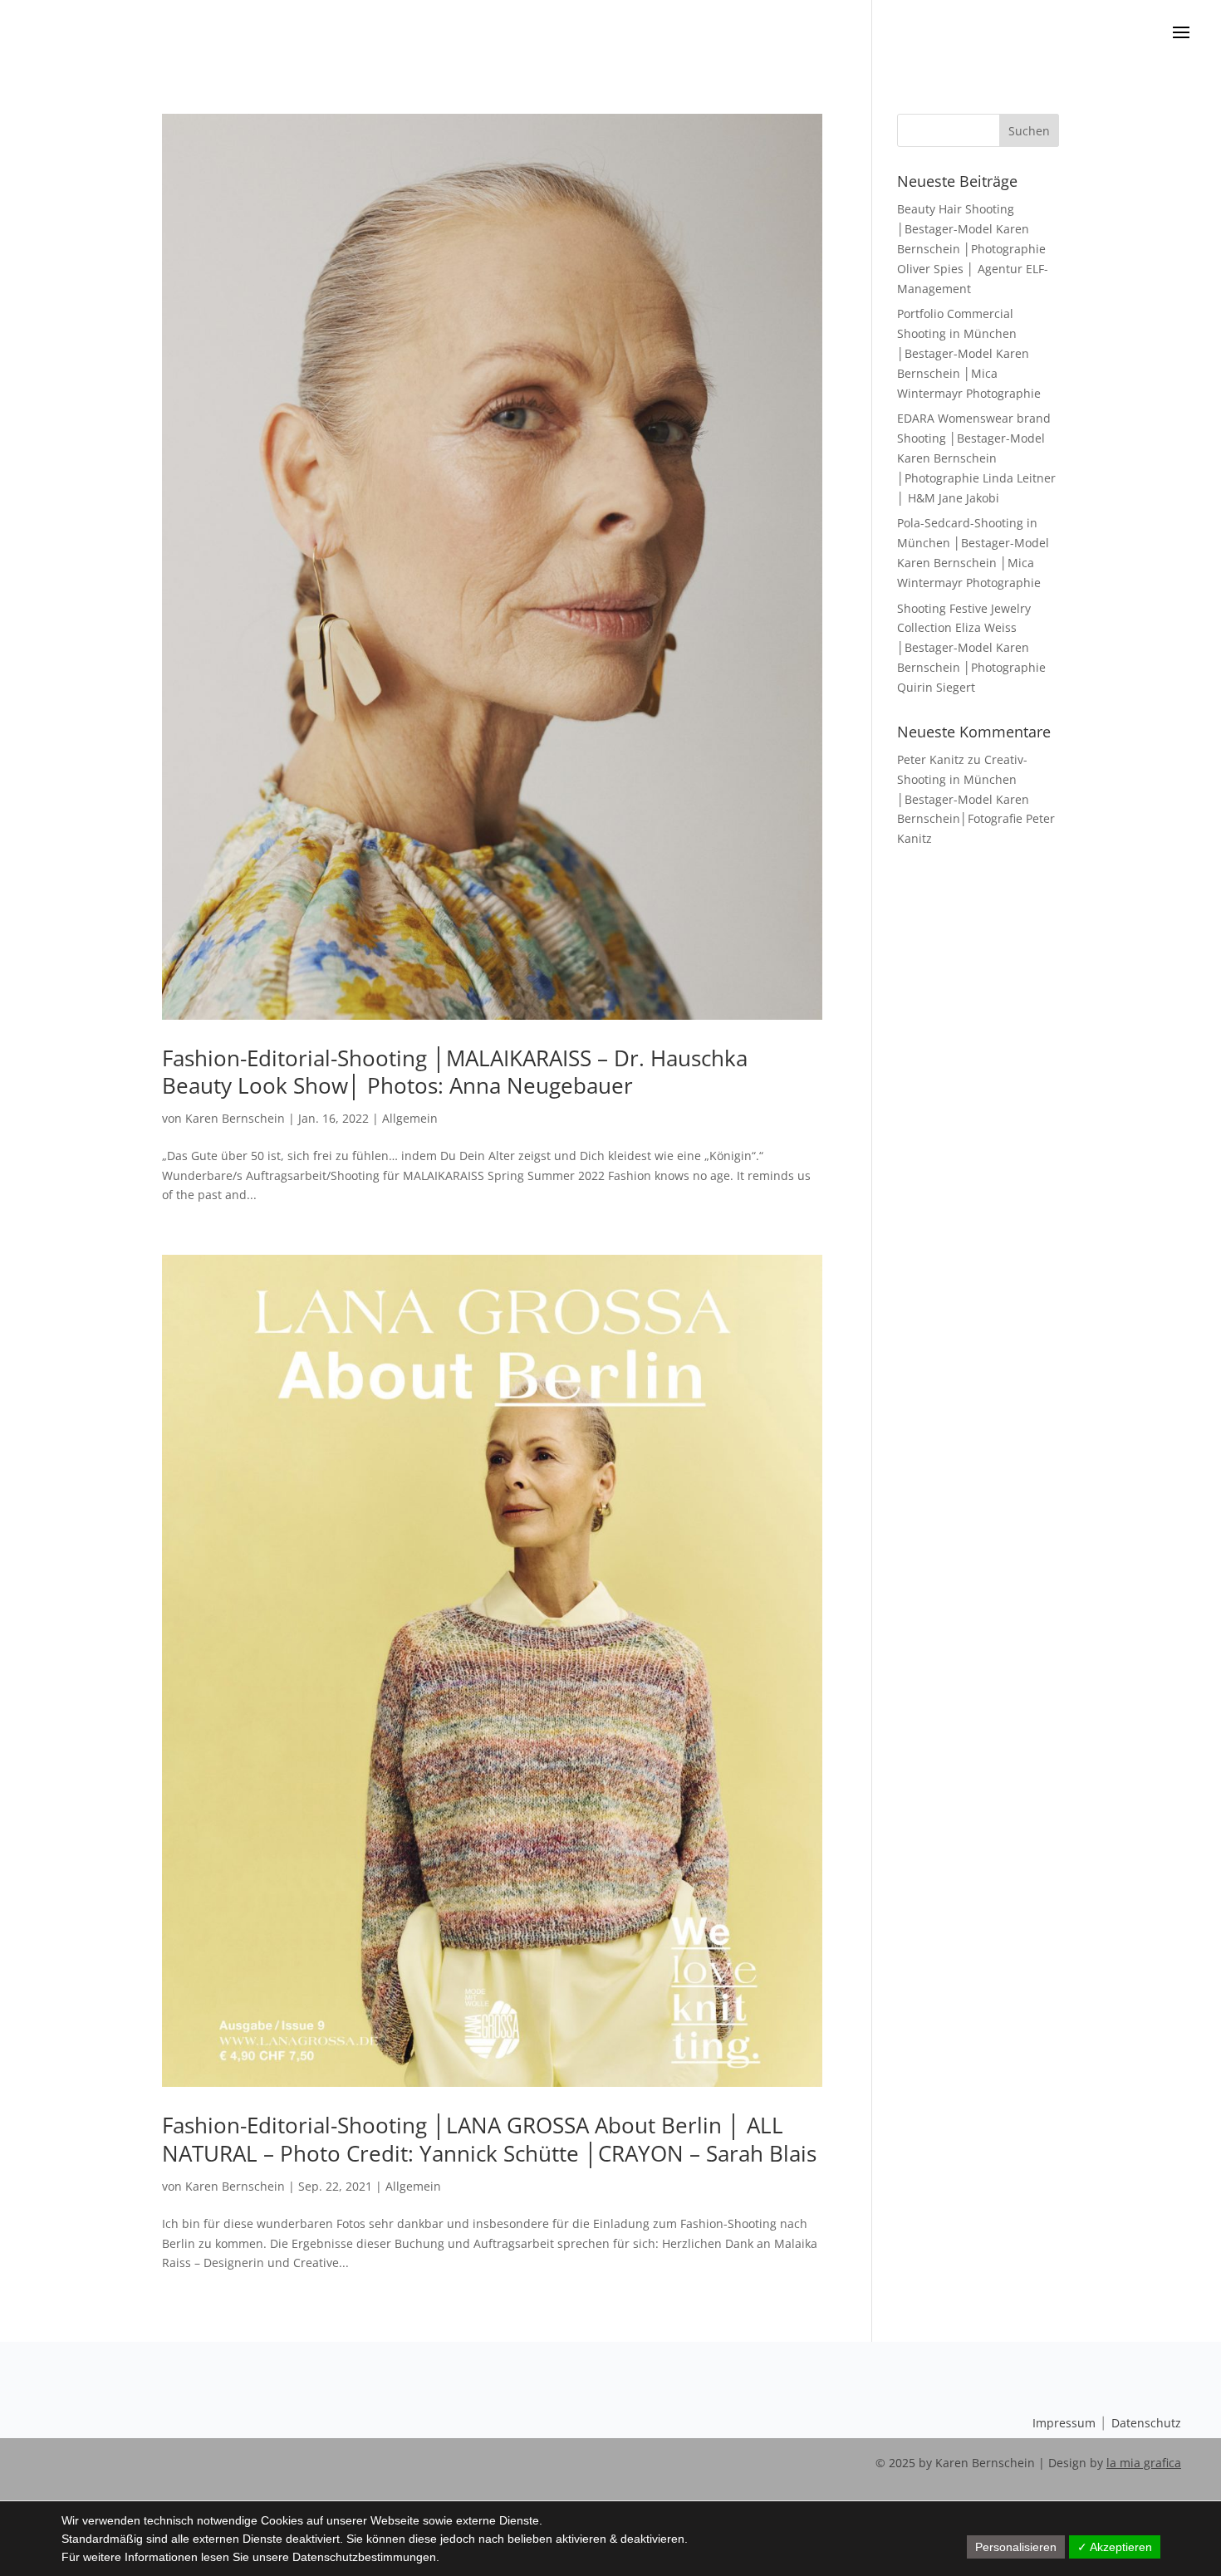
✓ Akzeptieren (1115, 2547)
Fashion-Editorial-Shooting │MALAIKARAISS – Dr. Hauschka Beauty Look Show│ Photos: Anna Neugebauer (455, 1072)
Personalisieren (1016, 2547)
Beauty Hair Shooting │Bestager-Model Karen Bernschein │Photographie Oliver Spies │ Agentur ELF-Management (973, 248)
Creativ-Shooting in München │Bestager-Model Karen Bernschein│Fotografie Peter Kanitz (976, 799)
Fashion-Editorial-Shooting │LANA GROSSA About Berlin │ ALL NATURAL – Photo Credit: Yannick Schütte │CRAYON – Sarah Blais (489, 2139)
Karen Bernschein (235, 1118)
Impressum (1064, 2423)
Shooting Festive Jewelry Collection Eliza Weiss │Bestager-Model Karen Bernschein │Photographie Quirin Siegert (971, 648)
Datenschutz (1146, 2423)
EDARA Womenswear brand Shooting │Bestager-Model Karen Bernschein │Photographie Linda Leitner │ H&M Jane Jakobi (976, 458)
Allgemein (410, 1118)
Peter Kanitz (931, 759)
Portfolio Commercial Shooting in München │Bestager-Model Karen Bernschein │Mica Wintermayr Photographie (969, 353)
